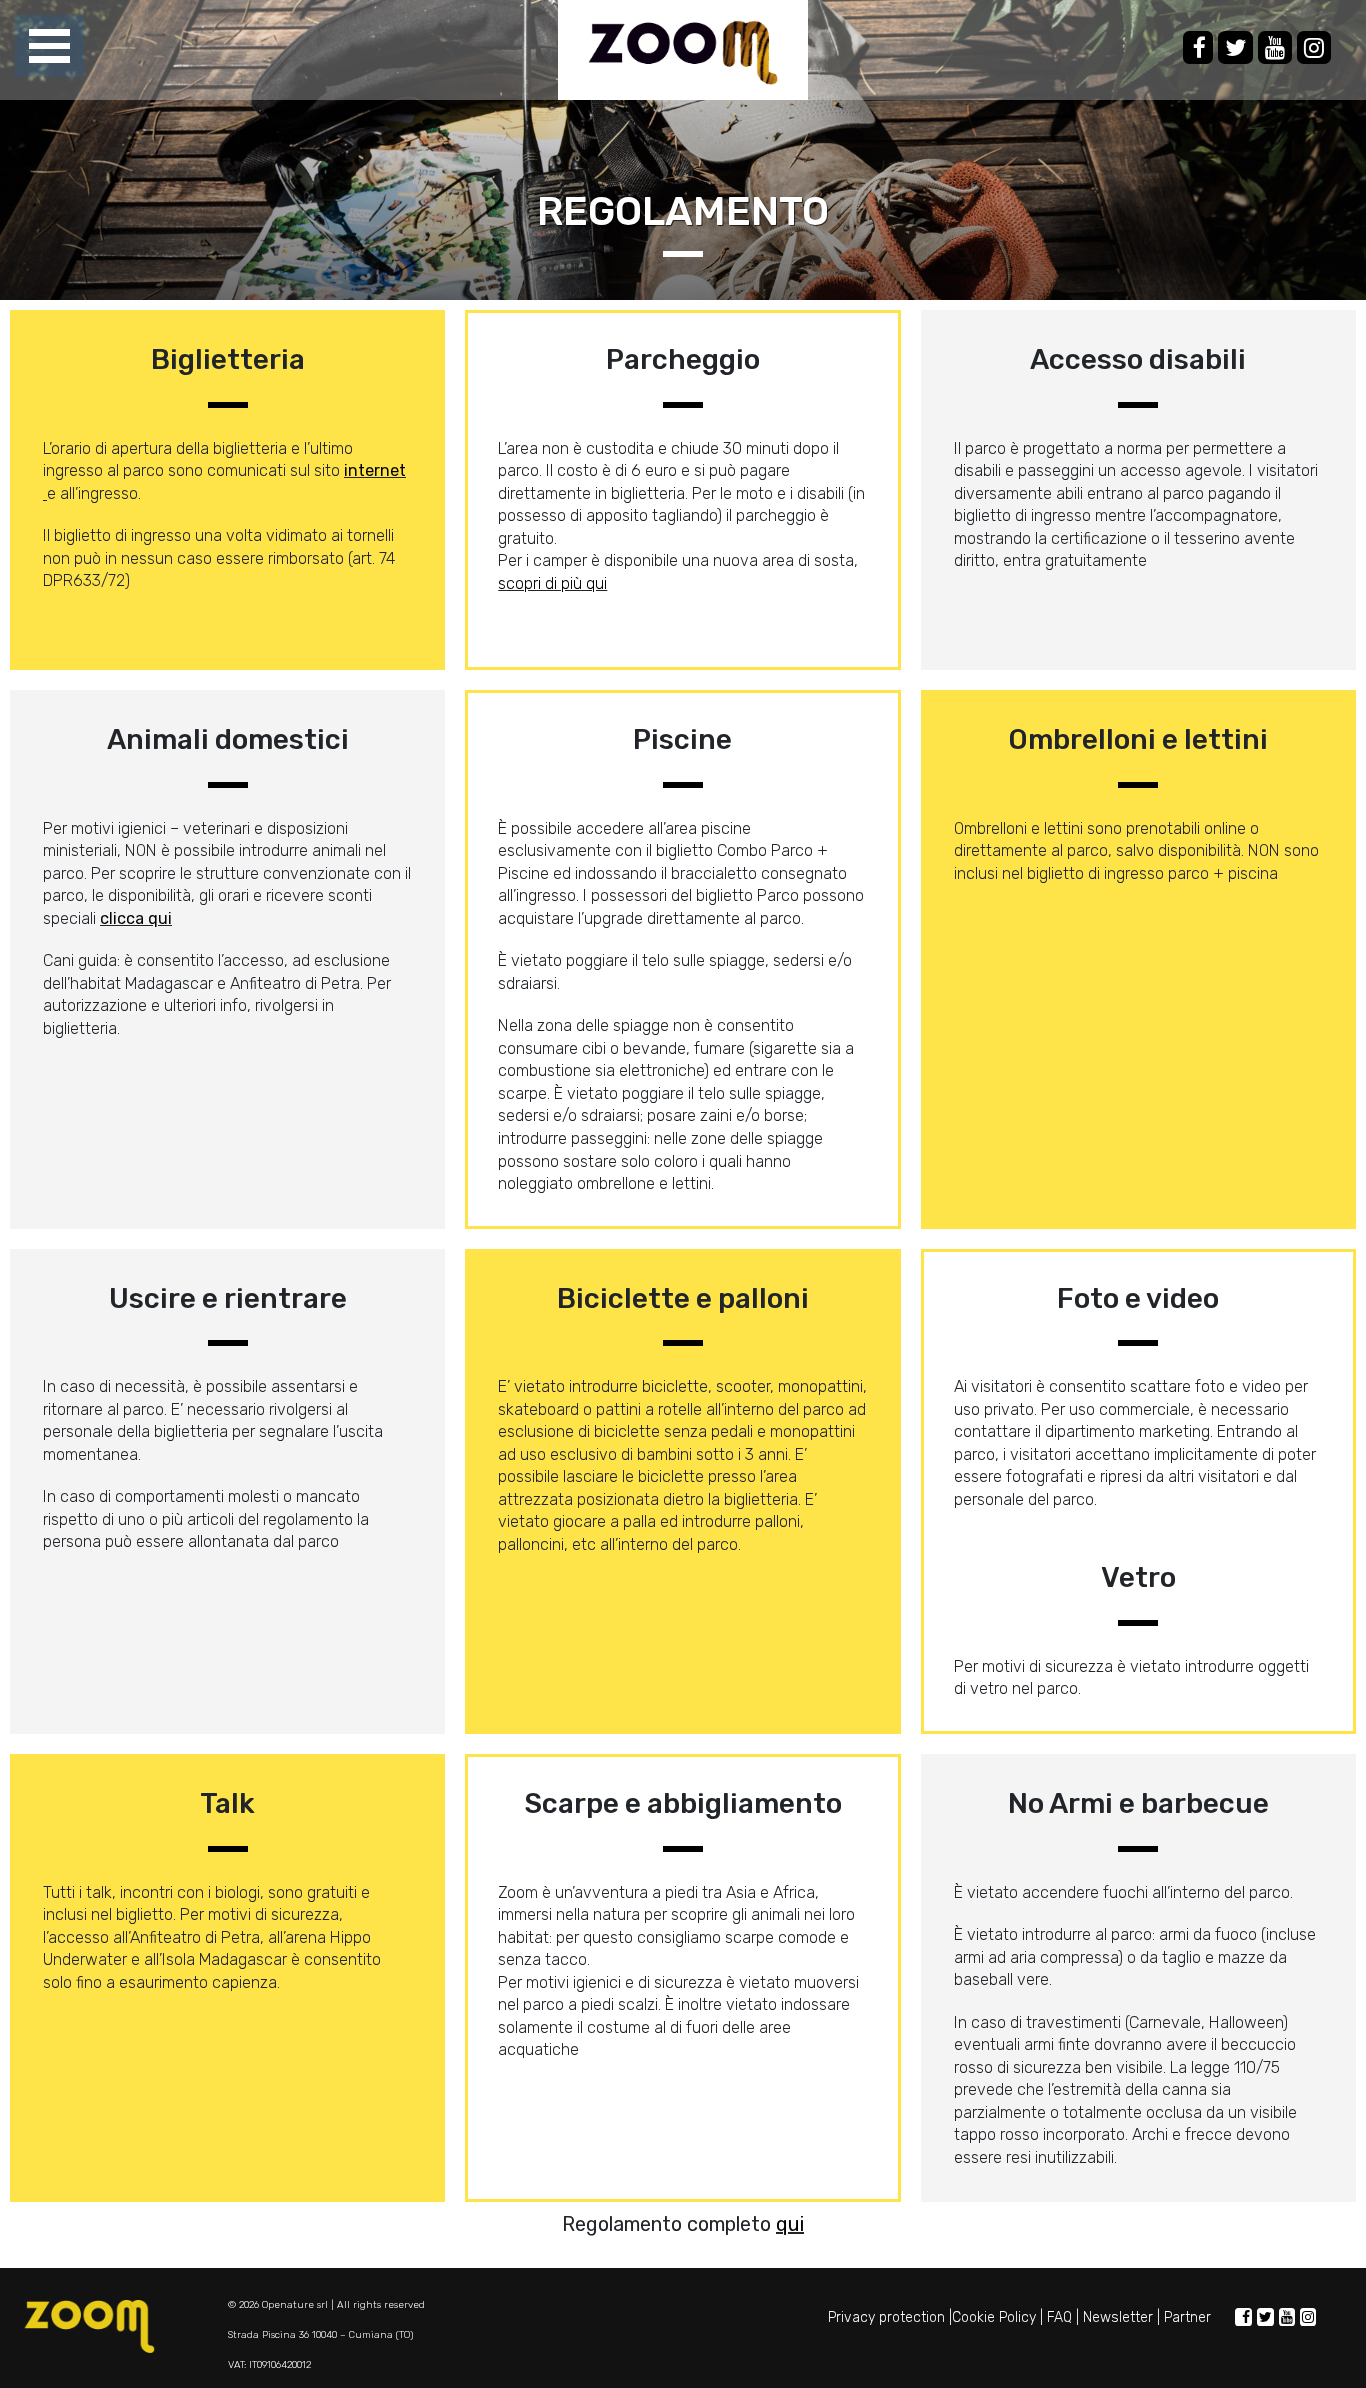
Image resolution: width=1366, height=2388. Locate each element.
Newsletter (1118, 2317)
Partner (1187, 2317)
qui (790, 2224)
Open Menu (49, 47)
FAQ (1059, 2317)
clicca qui (136, 918)
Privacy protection (886, 2317)
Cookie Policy (994, 2317)
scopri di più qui (552, 583)
